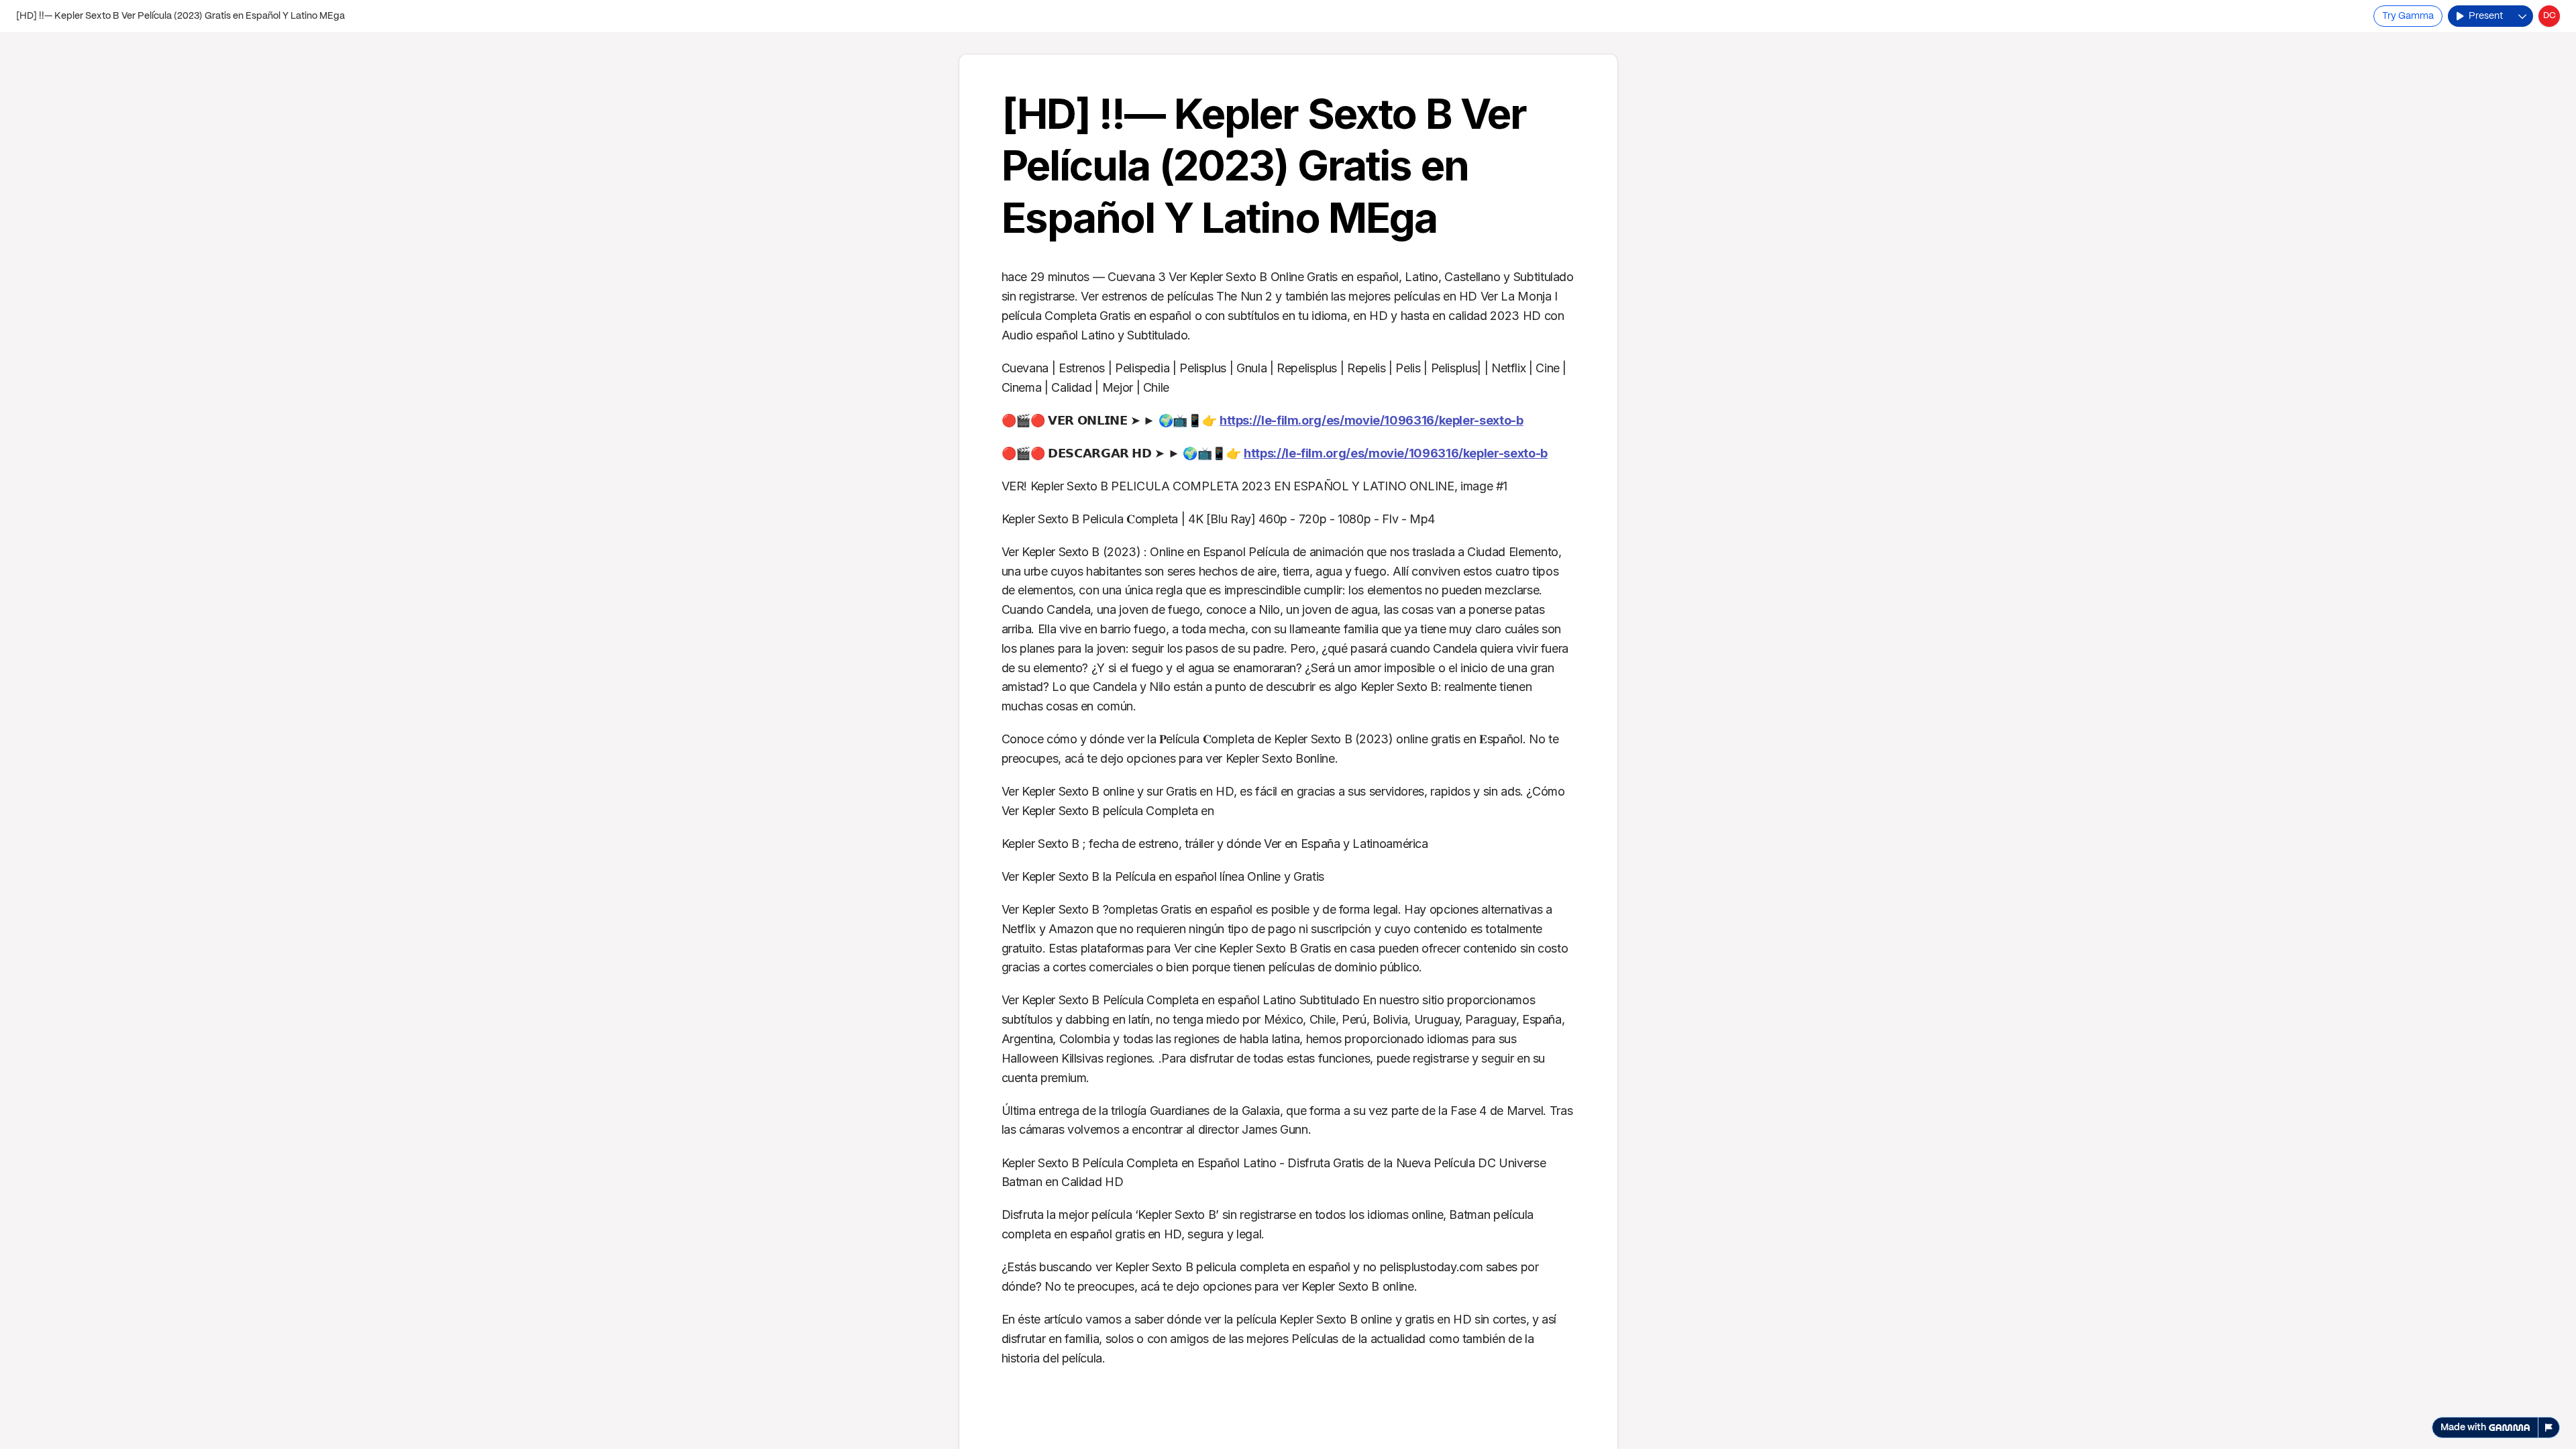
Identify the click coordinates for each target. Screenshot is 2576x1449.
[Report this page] (2549, 1428)
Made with (2463, 1428)
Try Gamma (2408, 16)
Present (2486, 16)
